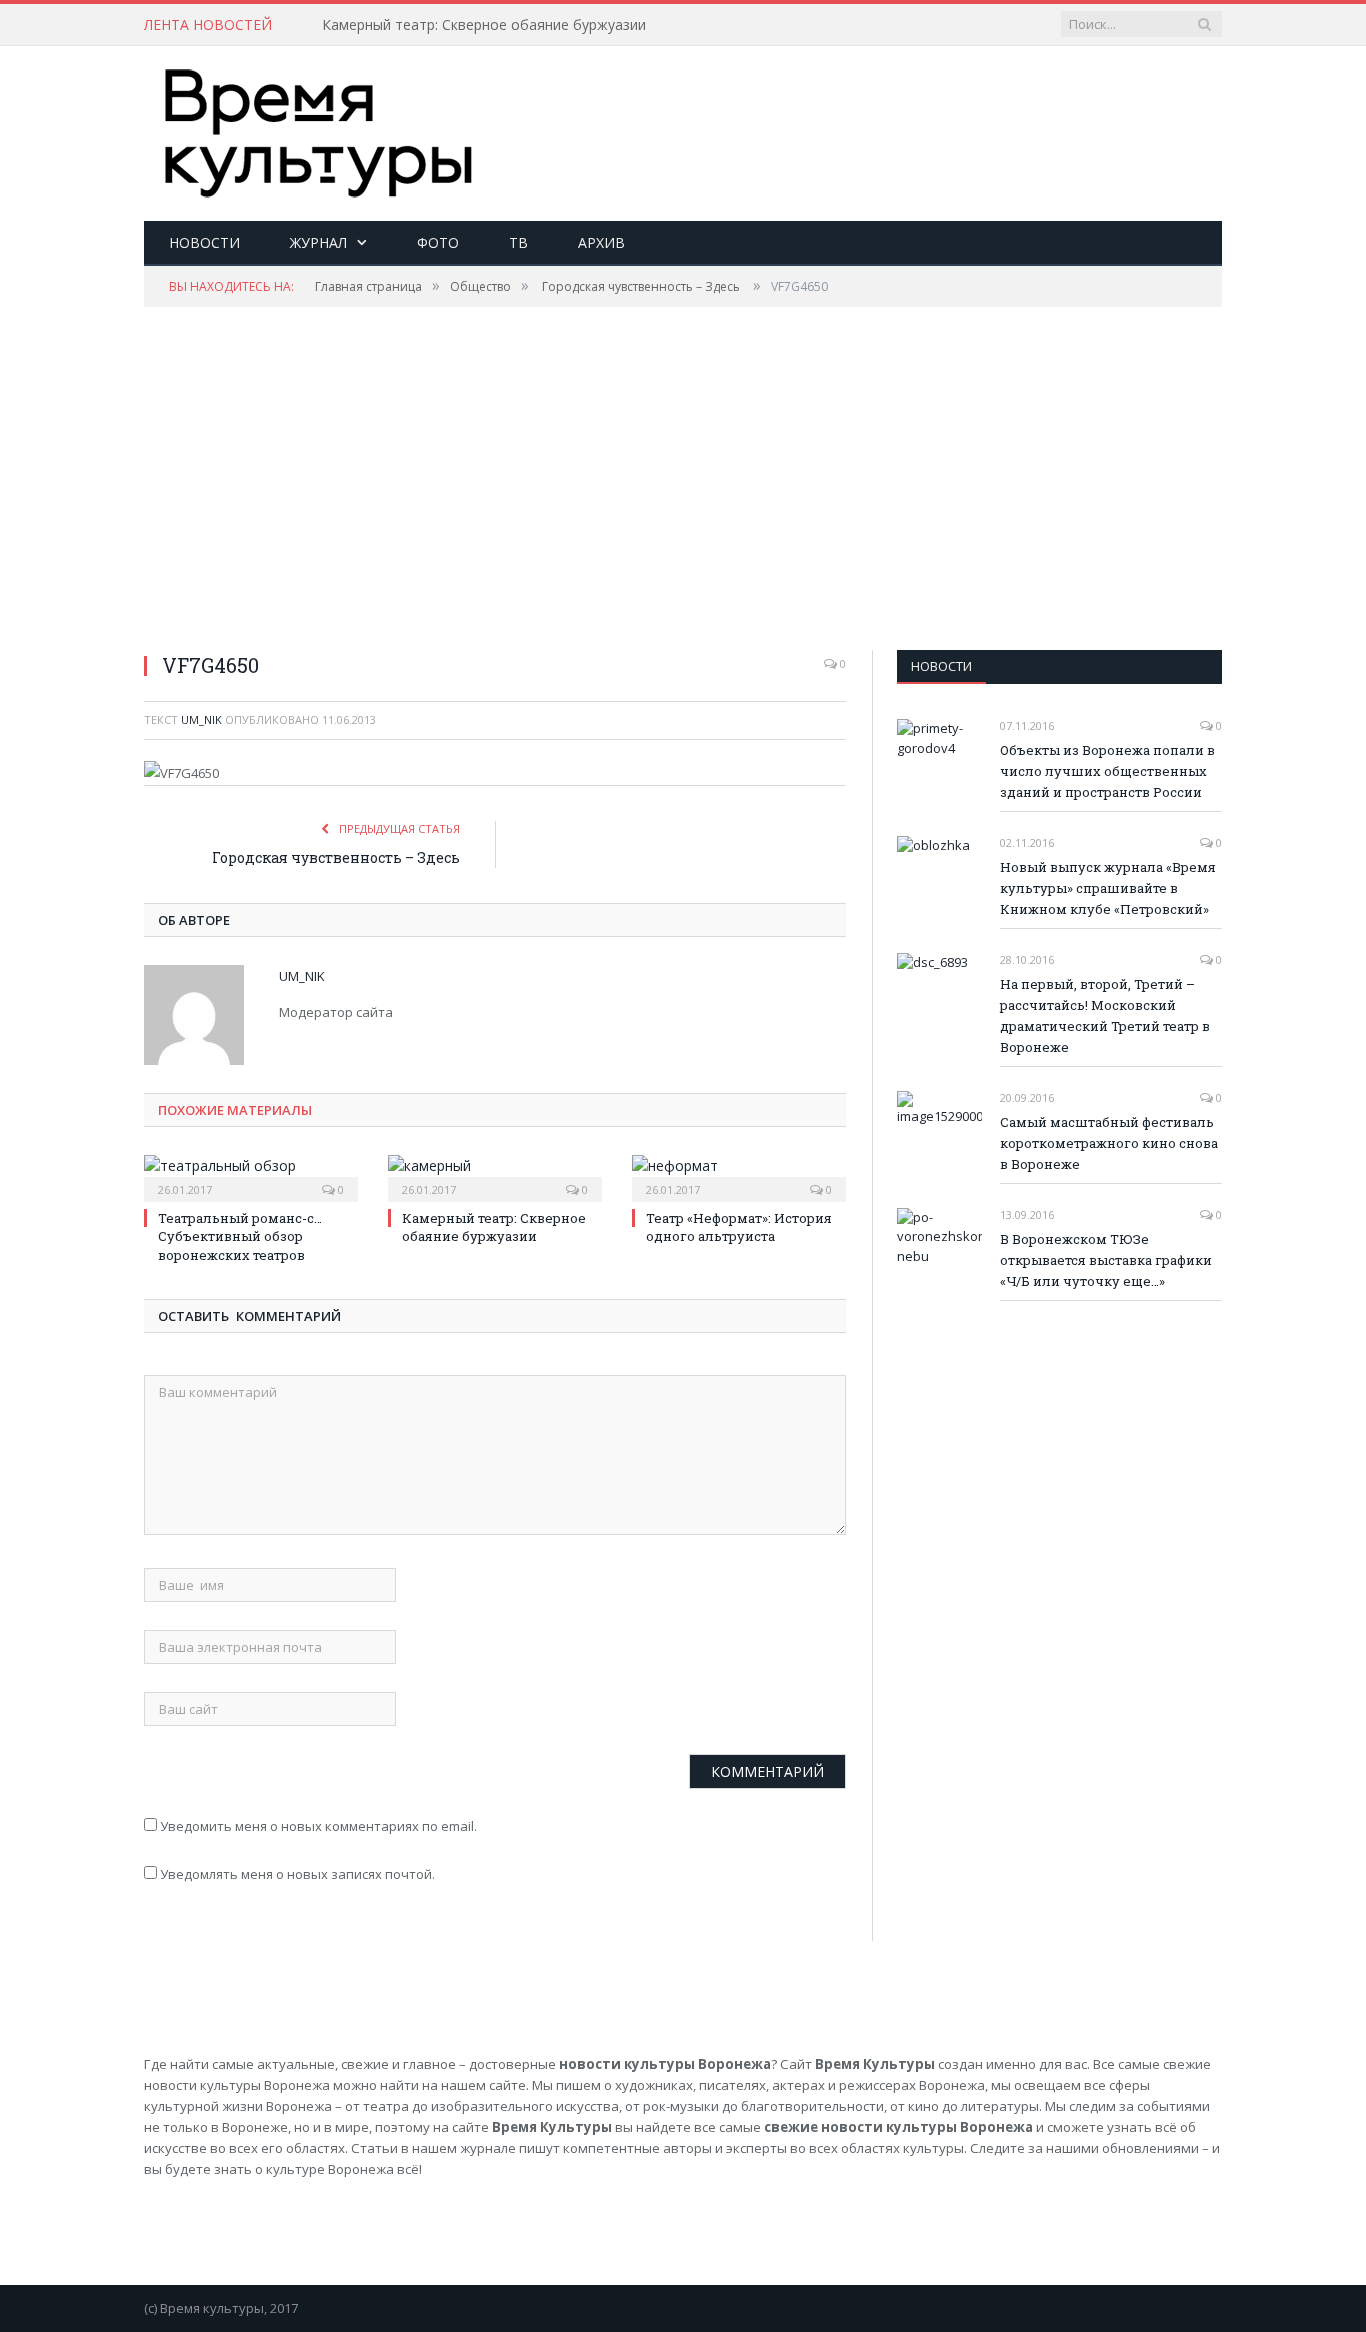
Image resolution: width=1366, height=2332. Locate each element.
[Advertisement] (858, 111)
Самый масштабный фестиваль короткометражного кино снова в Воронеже (1109, 1143)
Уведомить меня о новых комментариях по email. (318, 1826)
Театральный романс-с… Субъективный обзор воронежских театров (240, 1236)
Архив (601, 242)
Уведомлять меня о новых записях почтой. (297, 1874)
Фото (438, 242)
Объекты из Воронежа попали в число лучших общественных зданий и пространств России (1107, 771)
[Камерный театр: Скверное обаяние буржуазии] (495, 1176)
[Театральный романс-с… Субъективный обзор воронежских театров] (251, 1176)
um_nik (201, 719)
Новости (204, 242)
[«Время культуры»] (319, 128)
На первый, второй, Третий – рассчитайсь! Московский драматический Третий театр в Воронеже (1105, 1015)
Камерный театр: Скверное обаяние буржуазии (484, 25)
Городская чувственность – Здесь (336, 857)
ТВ (518, 242)
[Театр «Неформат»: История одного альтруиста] (739, 1176)
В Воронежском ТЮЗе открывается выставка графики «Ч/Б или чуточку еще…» (1106, 1260)
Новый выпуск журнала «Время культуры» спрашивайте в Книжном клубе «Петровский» (1108, 888)
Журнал (318, 242)
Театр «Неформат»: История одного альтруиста (739, 1227)
